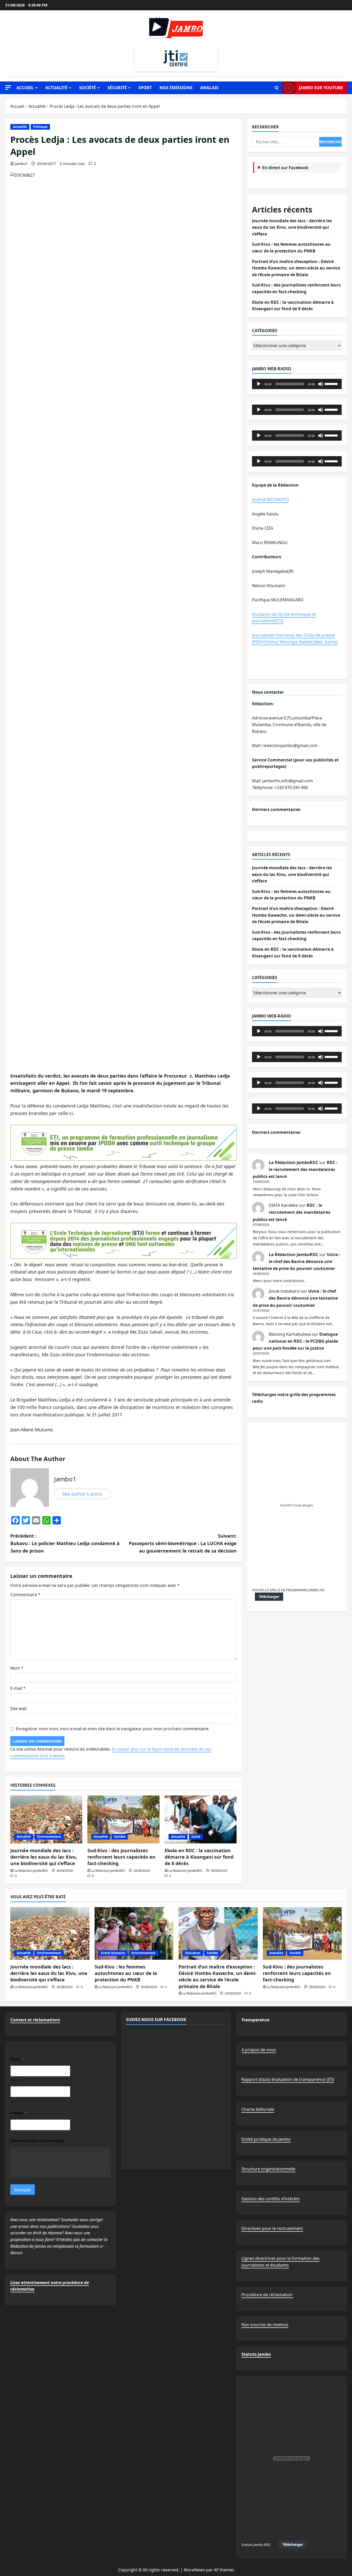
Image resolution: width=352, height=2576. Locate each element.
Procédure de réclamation (267, 2295)
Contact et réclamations (35, 2020)
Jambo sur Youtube (321, 88)
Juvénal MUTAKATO (271, 499)
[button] (8, 88)
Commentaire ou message (37, 2141)
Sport (145, 88)
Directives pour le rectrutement (272, 2228)
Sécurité (117, 88)
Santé (196, 1837)
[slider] (332, 383)
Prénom (17, 2080)
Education (193, 1953)
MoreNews (194, 2570)
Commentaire (25, 1595)
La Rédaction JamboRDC (31, 1871)
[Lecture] (259, 384)
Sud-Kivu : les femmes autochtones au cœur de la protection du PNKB (126, 1973)
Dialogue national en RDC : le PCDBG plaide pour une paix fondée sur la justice (295, 1341)
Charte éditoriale (258, 2109)
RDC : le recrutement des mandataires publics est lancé (295, 1169)
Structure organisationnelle (268, 2169)
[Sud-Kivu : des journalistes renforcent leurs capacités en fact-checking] (123, 1819)
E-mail (18, 1688)
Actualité (56, 88)
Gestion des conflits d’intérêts (271, 2199)
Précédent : (65, 1543)
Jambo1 (21, 164)
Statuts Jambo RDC (256, 2545)
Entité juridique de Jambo (266, 2139)
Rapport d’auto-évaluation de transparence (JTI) (288, 2079)
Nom (17, 1668)
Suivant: (183, 1543)
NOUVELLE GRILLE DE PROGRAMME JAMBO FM (288, 1590)
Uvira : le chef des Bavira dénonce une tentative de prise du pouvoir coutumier (296, 1261)
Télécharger (269, 1597)
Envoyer (23, 2190)
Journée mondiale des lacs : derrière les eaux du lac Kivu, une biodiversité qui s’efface (44, 1857)
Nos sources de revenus (265, 2325)
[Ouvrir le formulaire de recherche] (277, 88)
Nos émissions (176, 88)
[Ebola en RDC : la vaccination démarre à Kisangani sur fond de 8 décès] (201, 1819)
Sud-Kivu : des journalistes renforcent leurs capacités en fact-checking (121, 1857)
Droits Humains (113, 1953)
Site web (19, 1709)
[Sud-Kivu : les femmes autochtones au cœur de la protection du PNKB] (134, 1933)
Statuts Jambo (256, 2354)
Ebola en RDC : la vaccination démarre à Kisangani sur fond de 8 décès (199, 1857)
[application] (297, 384)
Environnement (49, 1837)
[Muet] (321, 384)
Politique (40, 127)
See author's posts (82, 1494)
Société (87, 88)
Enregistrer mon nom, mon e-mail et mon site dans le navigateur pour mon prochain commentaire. (113, 1729)
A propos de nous (259, 2050)
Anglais (209, 88)
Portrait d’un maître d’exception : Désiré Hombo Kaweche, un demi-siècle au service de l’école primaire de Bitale (296, 268)
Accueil (25, 88)
